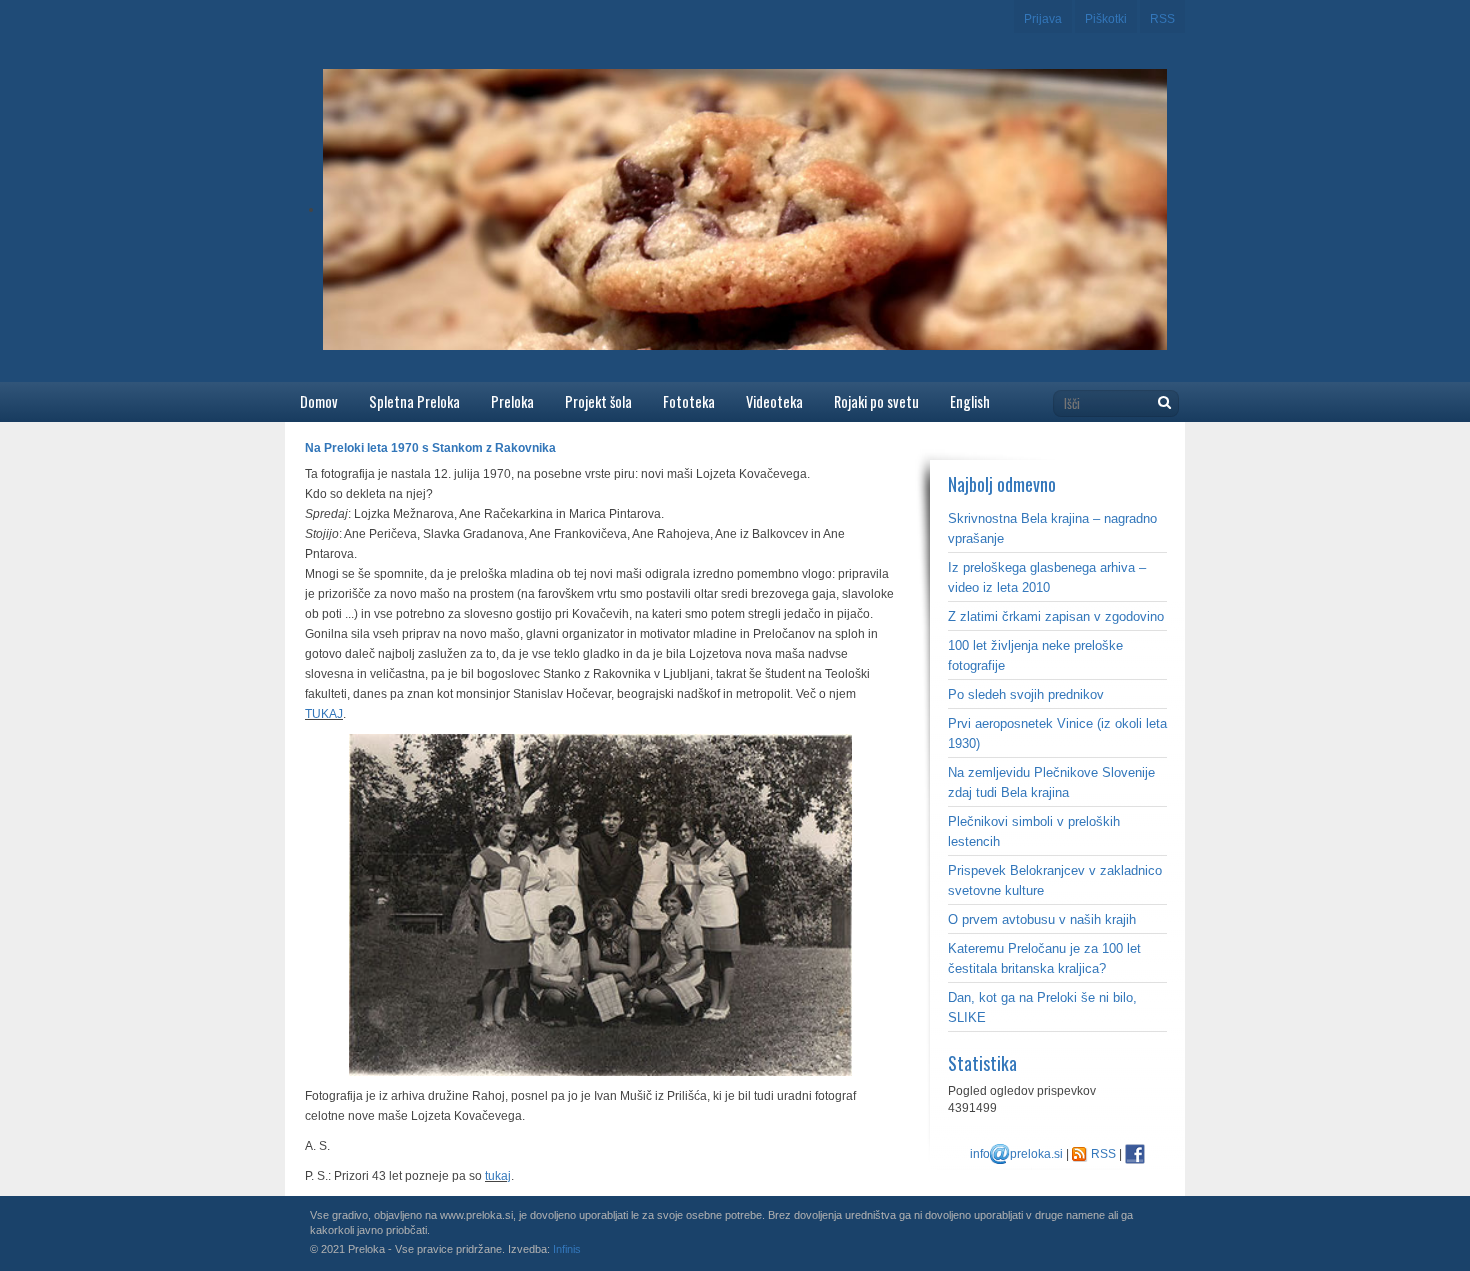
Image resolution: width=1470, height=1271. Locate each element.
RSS (1162, 19)
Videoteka (774, 401)
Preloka (512, 401)
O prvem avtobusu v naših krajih (1042, 919)
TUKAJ (324, 714)
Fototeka (689, 401)
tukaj (498, 1176)
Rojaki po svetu (876, 401)
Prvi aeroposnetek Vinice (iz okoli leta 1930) (1057, 733)
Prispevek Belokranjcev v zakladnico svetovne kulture (1055, 880)
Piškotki (1106, 19)
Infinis (567, 1249)
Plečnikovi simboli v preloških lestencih (1034, 831)
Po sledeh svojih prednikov (1026, 694)
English (970, 401)
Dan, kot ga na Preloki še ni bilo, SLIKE (1042, 1007)
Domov (319, 401)
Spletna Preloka (414, 401)
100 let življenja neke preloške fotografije (1035, 655)
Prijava (1043, 19)
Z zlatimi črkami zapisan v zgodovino (1056, 616)
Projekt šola (598, 401)
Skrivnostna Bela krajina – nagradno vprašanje (1052, 528)
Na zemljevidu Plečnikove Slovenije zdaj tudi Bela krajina (1051, 782)
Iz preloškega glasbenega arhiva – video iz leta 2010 (1047, 577)
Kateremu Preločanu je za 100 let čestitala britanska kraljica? (1044, 958)
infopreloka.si (1016, 1154)
